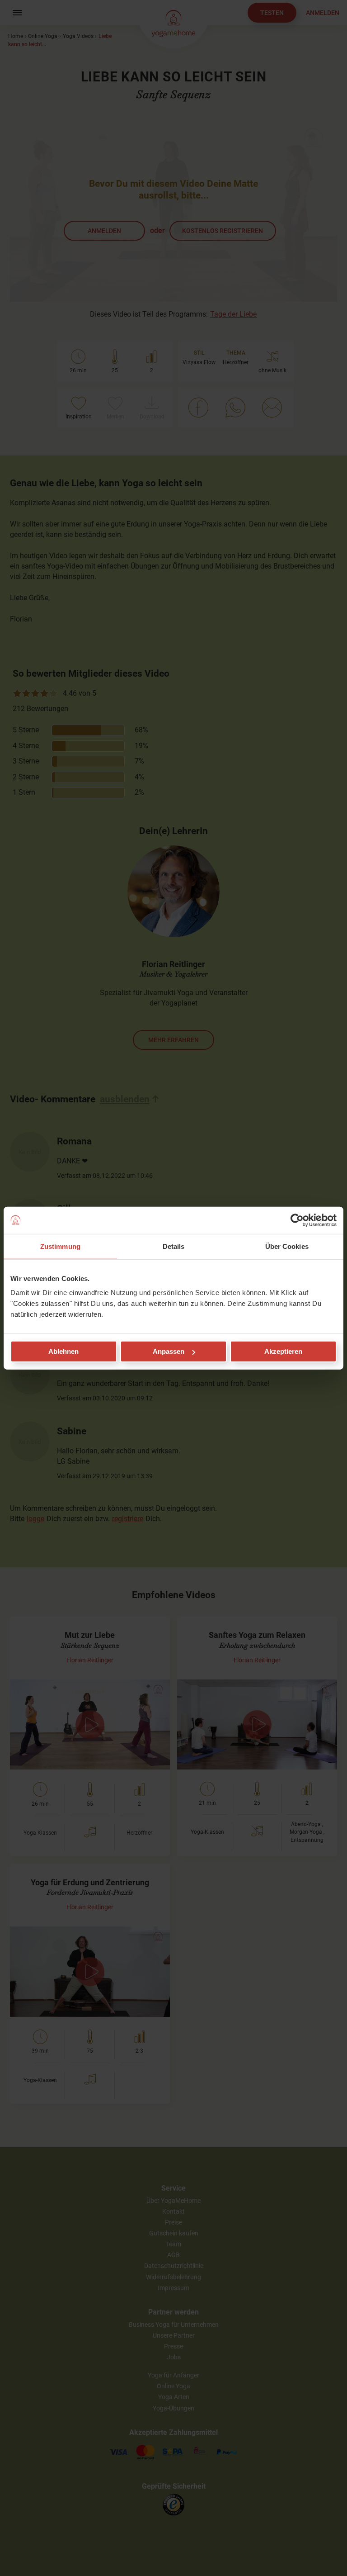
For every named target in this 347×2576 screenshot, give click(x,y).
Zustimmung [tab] (60, 1246)
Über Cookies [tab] (287, 1246)
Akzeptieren (283, 1351)
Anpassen (169, 1351)
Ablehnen (63, 1351)
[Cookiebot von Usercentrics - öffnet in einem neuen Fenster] (297, 1220)
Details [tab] (174, 1246)
